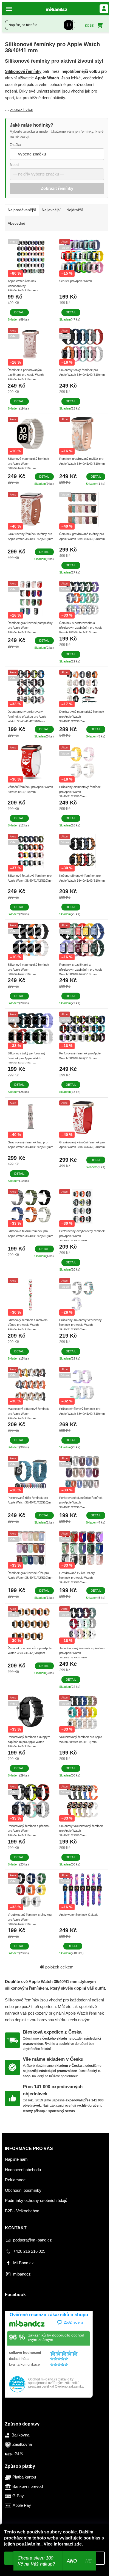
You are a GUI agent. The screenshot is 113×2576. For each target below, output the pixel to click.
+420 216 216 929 (29, 2251)
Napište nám (16, 2159)
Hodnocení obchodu (23, 2170)
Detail (19, 312)
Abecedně (16, 223)
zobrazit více (22, 109)
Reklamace (15, 2180)
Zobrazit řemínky (57, 188)
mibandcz (22, 2274)
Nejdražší (75, 210)
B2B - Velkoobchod (22, 2211)
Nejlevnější (51, 210)
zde (78, 2544)
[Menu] (10, 9)
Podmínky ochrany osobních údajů (36, 2200)
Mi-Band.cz (23, 2263)
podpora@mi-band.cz (33, 2240)
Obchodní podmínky (23, 2190)
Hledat (69, 25)
